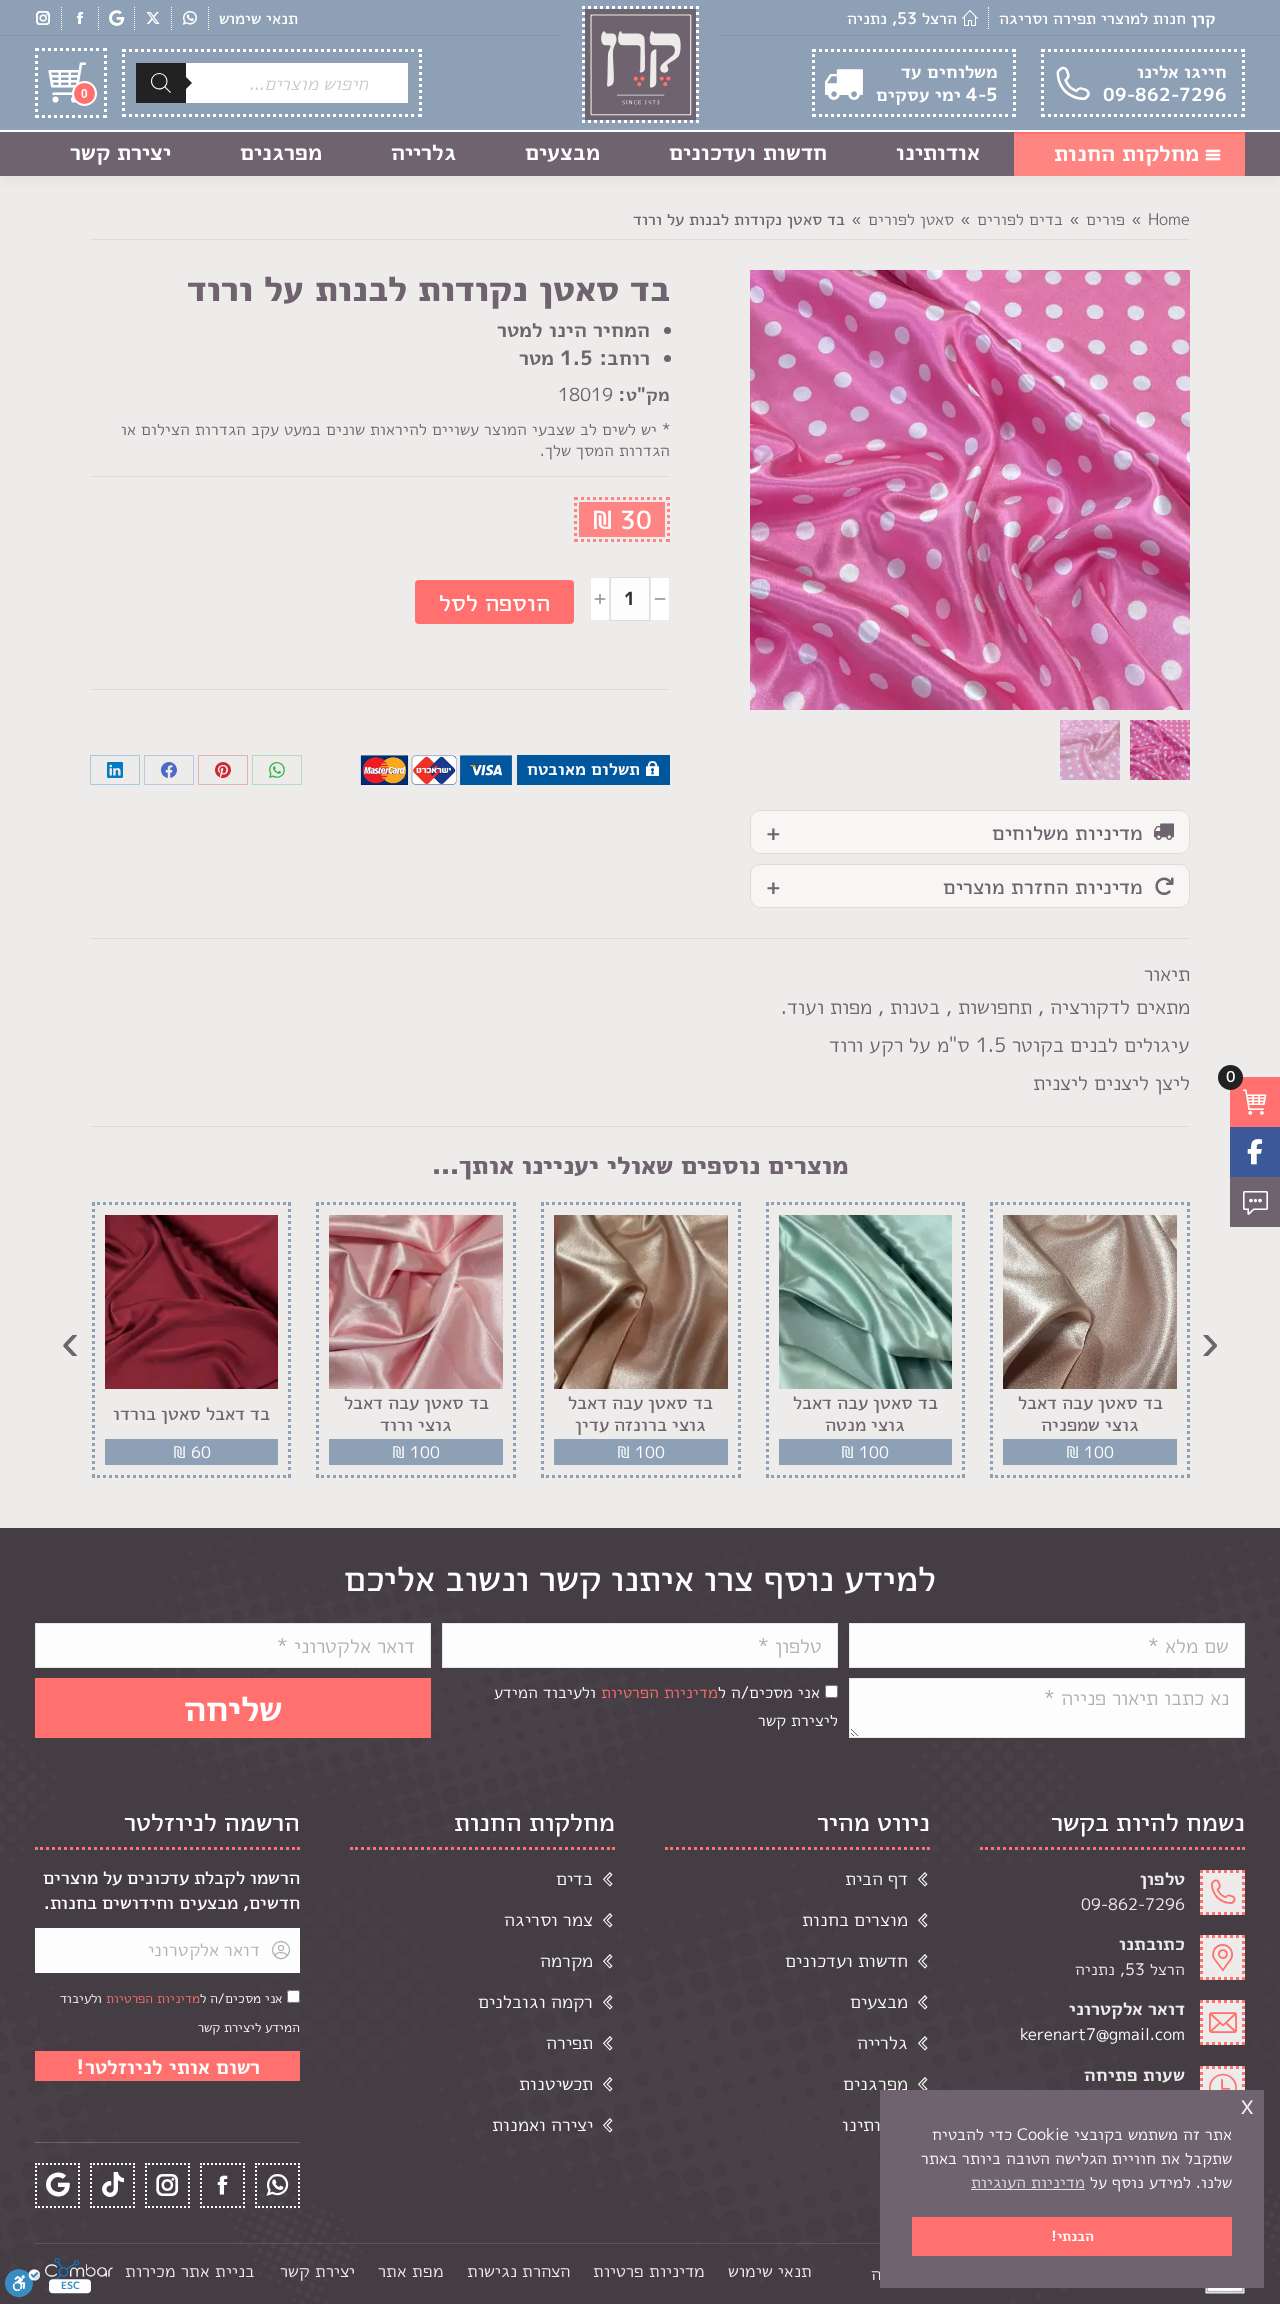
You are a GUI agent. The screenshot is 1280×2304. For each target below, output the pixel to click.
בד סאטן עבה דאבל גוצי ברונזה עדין (640, 1413)
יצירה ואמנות (542, 2124)
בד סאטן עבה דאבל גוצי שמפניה (1090, 1413)
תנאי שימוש (258, 18)
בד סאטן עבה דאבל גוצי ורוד (416, 1413)
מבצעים (879, 2001)
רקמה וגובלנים (535, 2001)
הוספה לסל (494, 602)
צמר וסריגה (548, 1919)
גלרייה (882, 2042)
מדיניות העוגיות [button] (1028, 2182)
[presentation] (1210, 1340)
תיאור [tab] (1167, 973)
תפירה (569, 2042)
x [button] (1247, 2104)
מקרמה (566, 1960)
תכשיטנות (556, 2083)
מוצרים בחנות (855, 1919)
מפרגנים (875, 2083)
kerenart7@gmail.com (1102, 2034)
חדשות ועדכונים (846, 1960)
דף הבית (876, 1878)
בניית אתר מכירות (189, 2270)
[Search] (161, 83)
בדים (574, 1878)
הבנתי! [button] (1072, 2236)
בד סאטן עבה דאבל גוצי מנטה (865, 1413)
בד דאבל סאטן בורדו (191, 1414)
